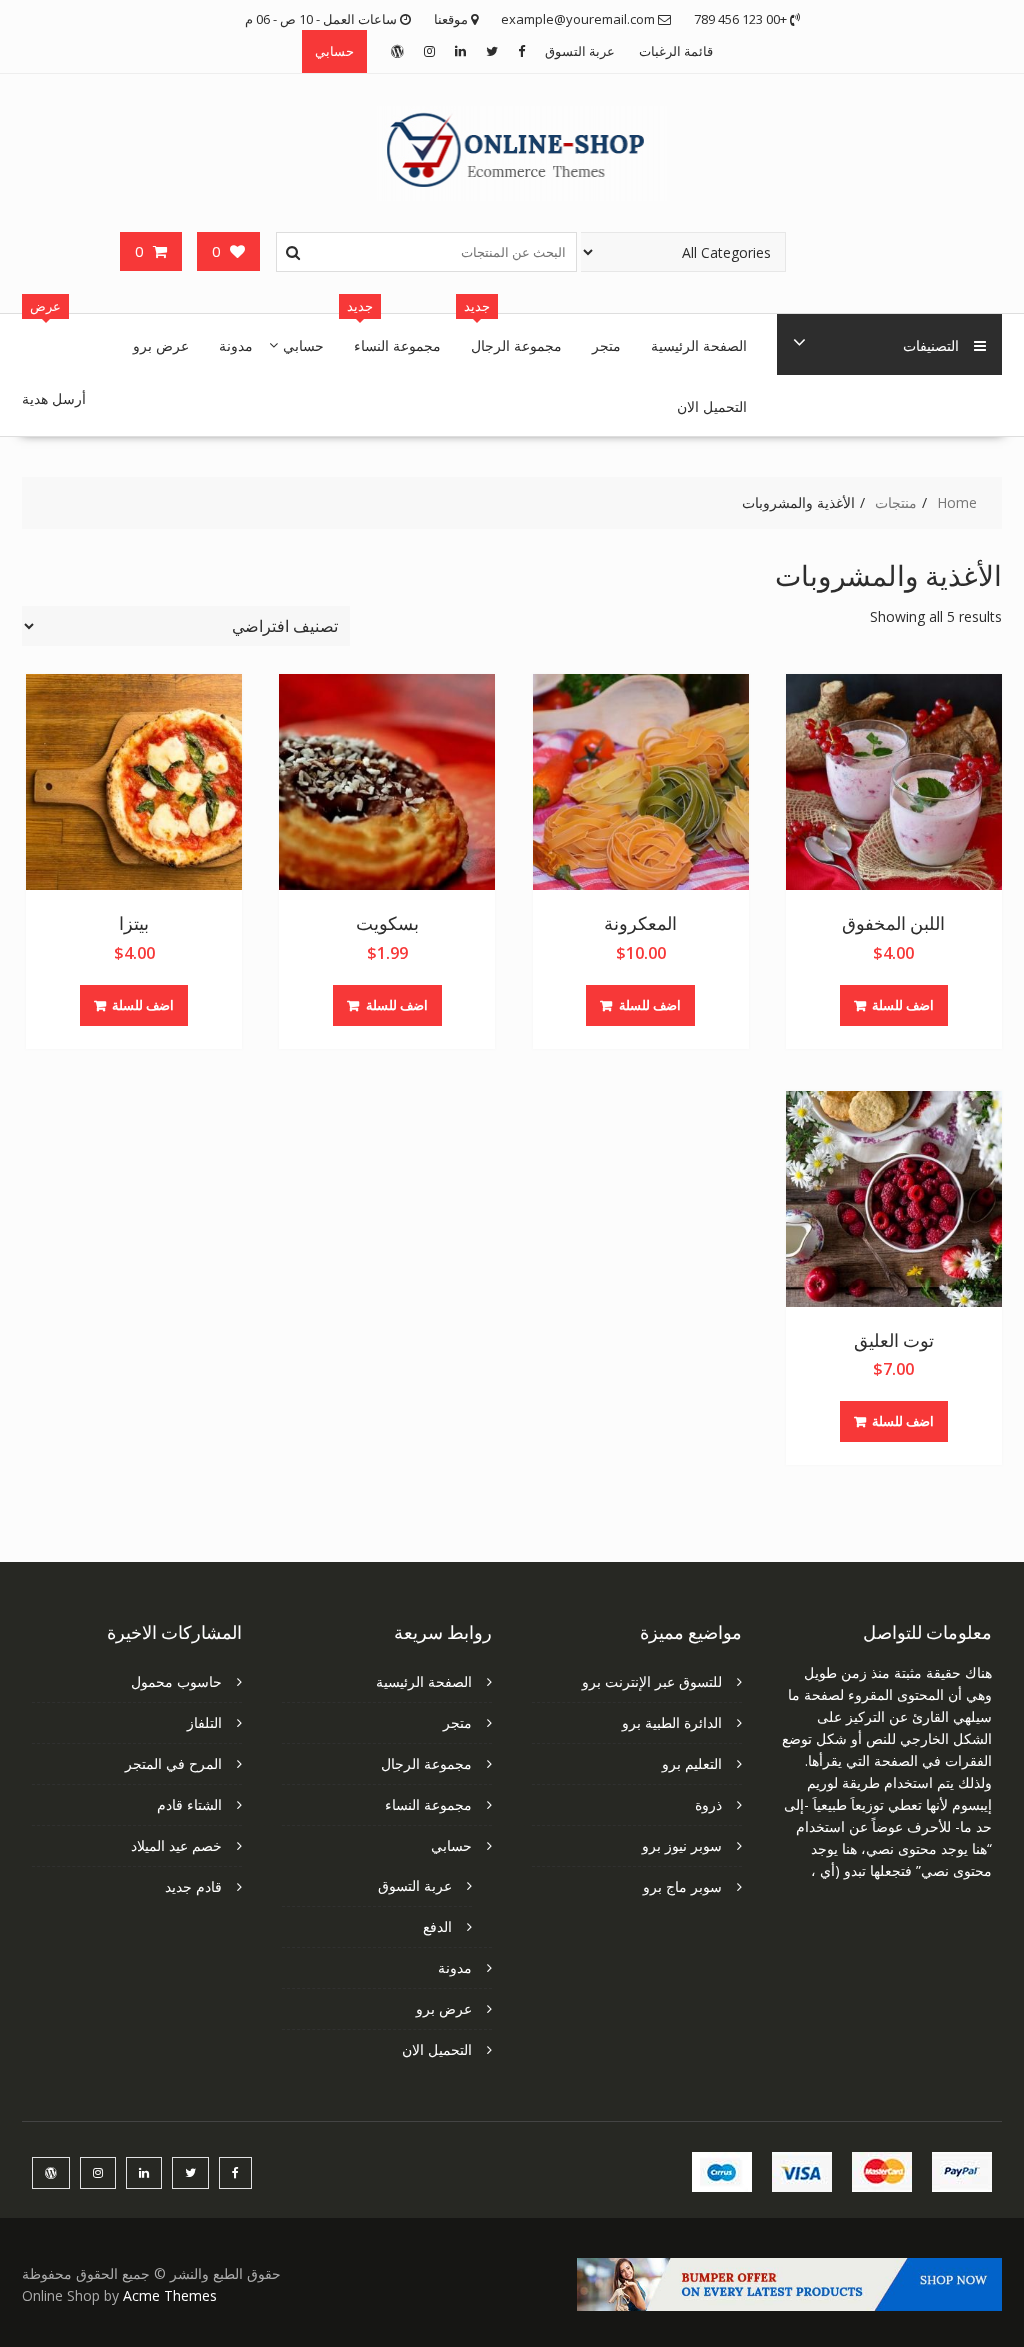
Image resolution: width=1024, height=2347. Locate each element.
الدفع (437, 1926)
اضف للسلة (903, 1005)
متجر (606, 344)
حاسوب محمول (176, 1681)
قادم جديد (193, 1886)
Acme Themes (170, 2295)
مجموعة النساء (397, 344)
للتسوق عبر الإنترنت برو (652, 1681)
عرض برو (161, 344)
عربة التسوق (580, 51)
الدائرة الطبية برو (672, 1722)
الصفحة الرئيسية (699, 344)
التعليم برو (692, 1763)
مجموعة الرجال (516, 344)
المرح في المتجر (173, 1763)
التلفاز (204, 1722)
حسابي (334, 51)
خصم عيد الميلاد (176, 1845)
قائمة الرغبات (676, 51)
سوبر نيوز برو (682, 1845)
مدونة (236, 344)
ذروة (708, 1804)
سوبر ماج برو (682, 1886)
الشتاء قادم (189, 1804)
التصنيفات (931, 344)
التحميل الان (712, 405)
